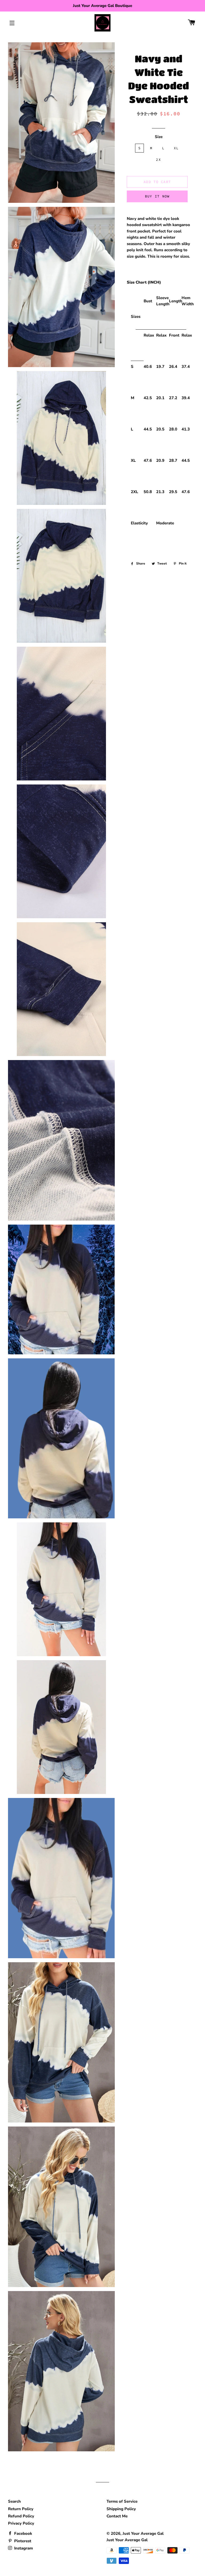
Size (159, 137)
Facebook (23, 2533)
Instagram (23, 2548)
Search (14, 2501)
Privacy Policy (21, 2523)
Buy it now (157, 196)
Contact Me (117, 2516)
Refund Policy (21, 2516)
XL (176, 148)
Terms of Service (122, 2501)
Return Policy (21, 2509)
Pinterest (22, 2541)
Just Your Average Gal (143, 2533)
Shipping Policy (121, 2509)
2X (158, 160)
